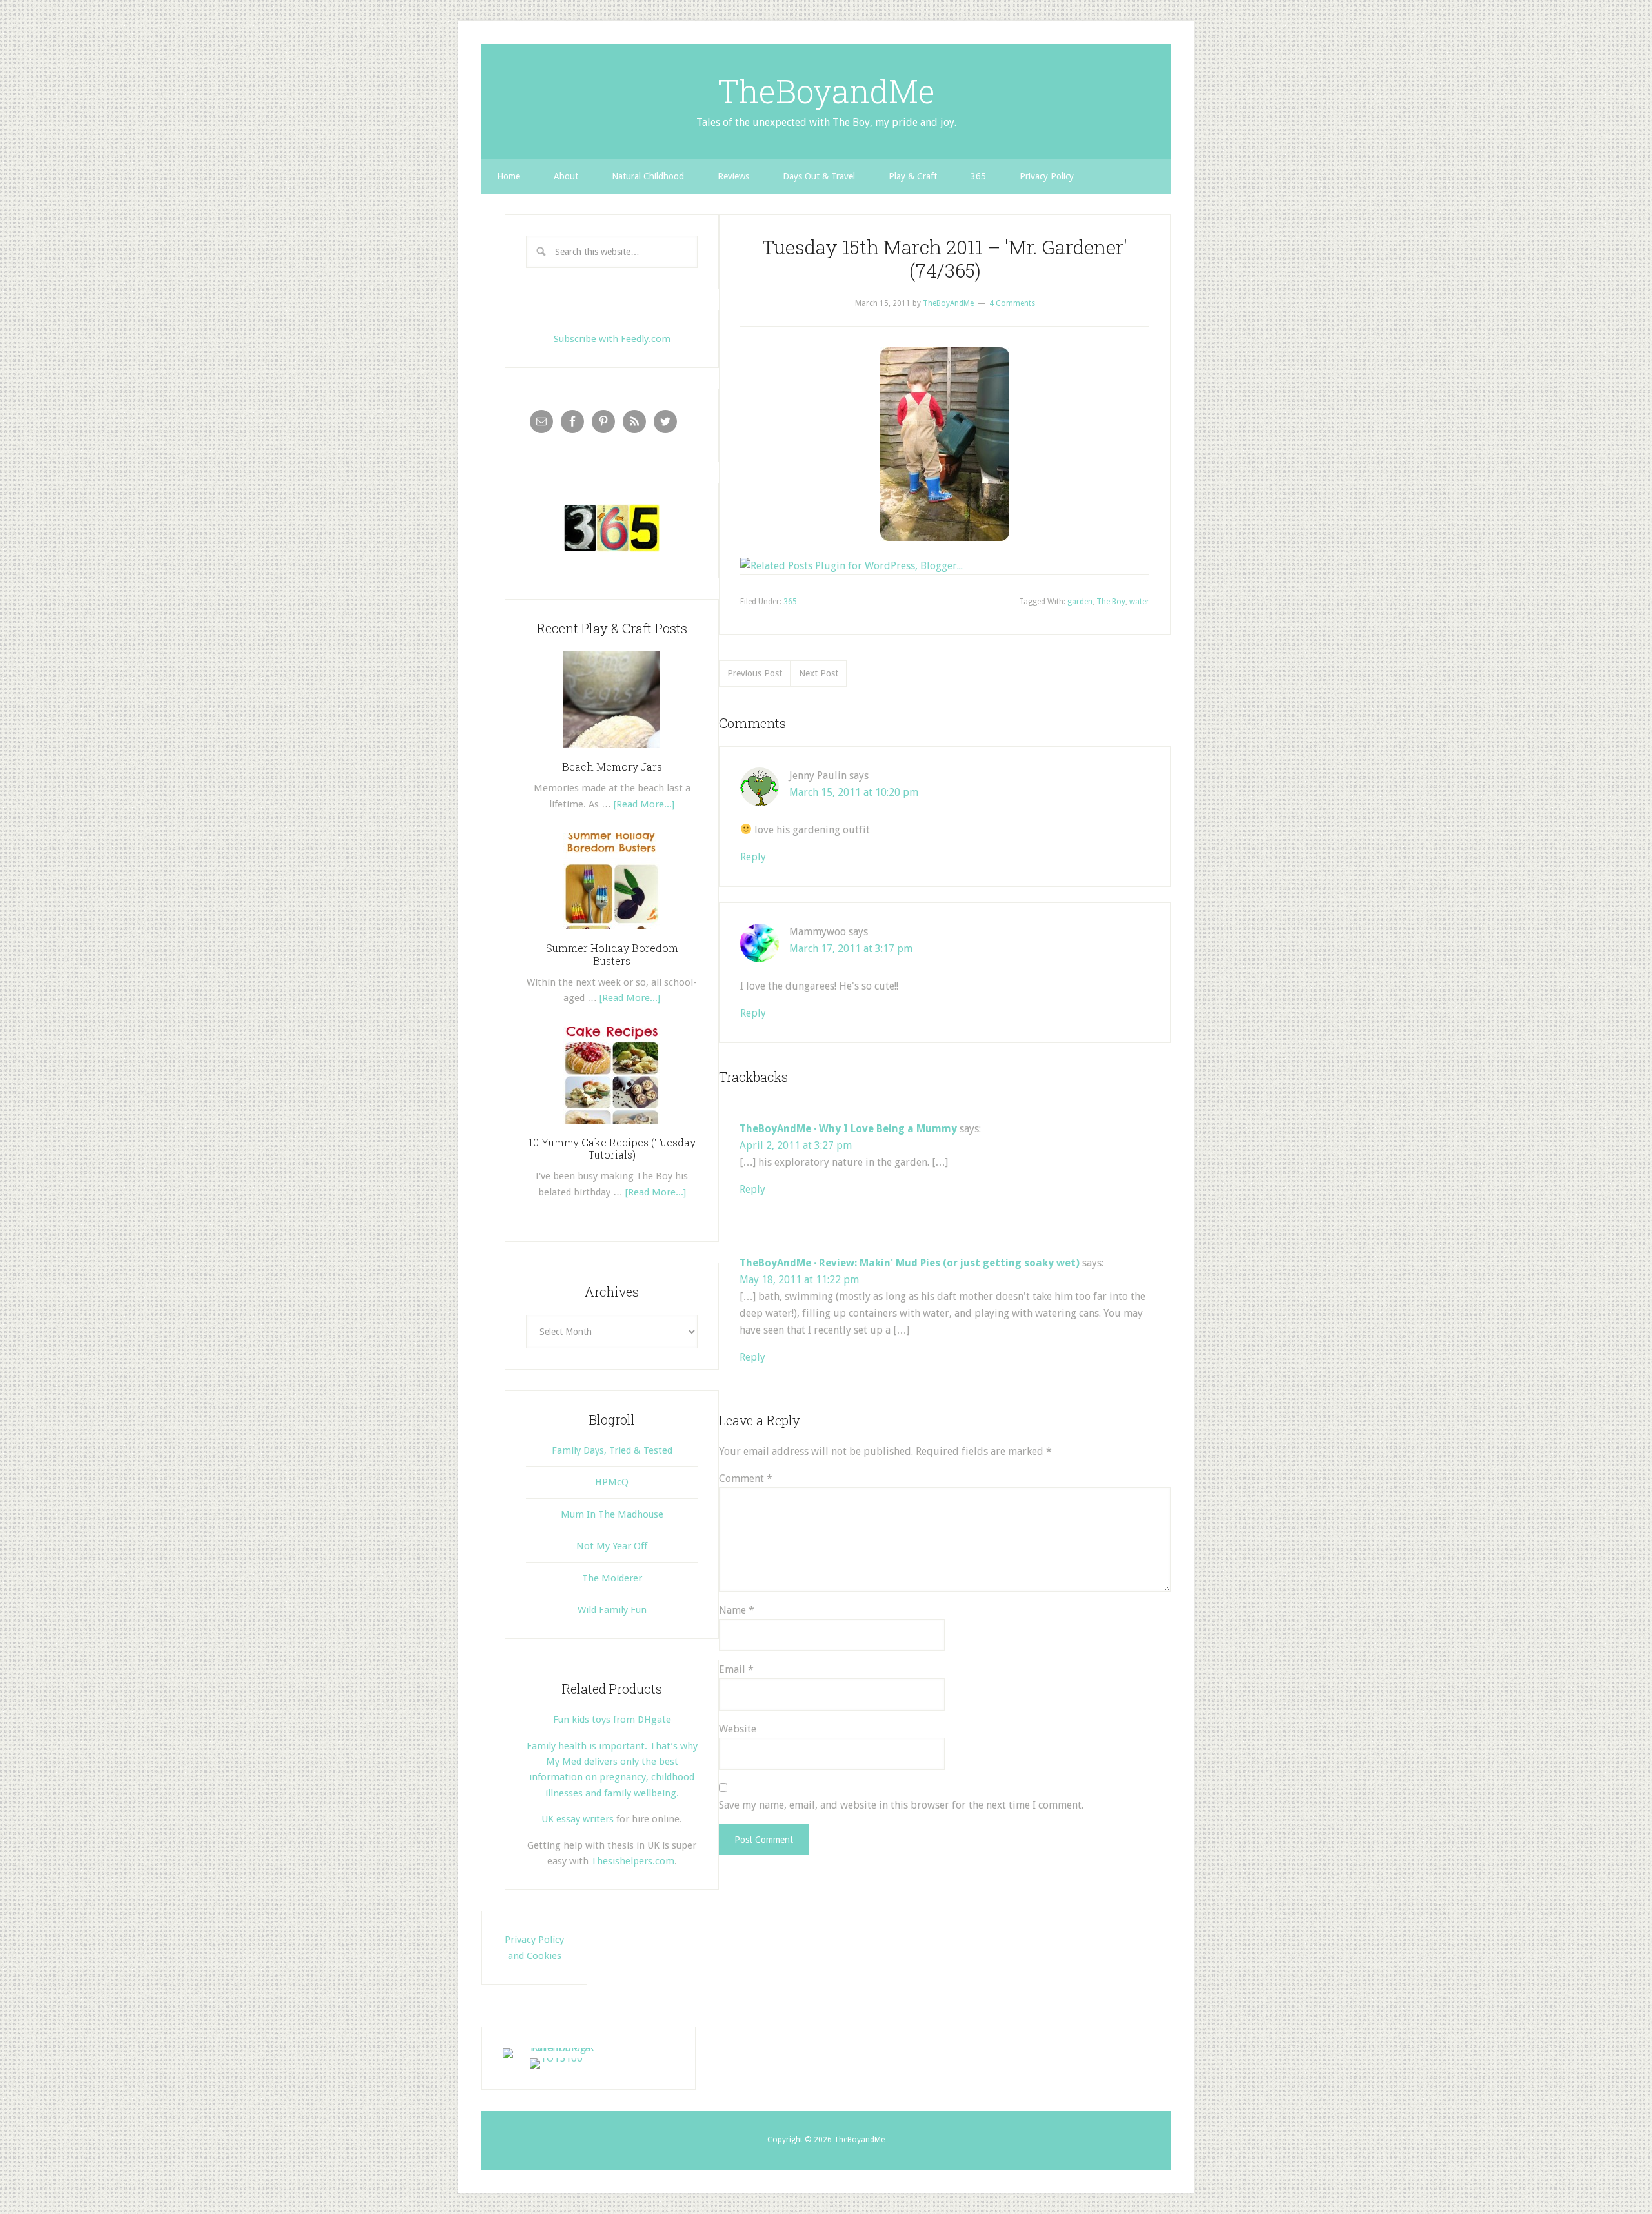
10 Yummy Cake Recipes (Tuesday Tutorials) (612, 1148)
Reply (753, 857)
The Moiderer (612, 1578)
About (566, 176)
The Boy (1111, 602)
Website (738, 1729)
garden (1080, 602)
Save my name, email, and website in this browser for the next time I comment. (901, 1805)
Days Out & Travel (819, 176)
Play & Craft (913, 176)
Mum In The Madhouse (612, 1514)
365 (978, 176)
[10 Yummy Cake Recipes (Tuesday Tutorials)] (612, 1128)
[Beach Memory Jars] (612, 753)
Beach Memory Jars (612, 767)
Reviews (733, 176)
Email (736, 1670)
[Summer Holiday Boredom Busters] (612, 934)
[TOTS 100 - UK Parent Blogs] (556, 2048)
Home (509, 176)
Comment (746, 1478)
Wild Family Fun (612, 1610)
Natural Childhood (648, 176)
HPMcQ (612, 1482)
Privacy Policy (1047, 176)
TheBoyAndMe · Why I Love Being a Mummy (848, 1129)
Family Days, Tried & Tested (612, 1450)
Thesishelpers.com (633, 1861)
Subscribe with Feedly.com (612, 339)
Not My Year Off (612, 1546)
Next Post (819, 673)
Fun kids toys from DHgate (612, 1720)
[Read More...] (644, 804)
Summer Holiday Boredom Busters (612, 954)
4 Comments (1012, 303)
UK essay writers (578, 1819)
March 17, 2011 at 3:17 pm (851, 949)
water (1139, 602)
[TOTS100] (556, 2058)
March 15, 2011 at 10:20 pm (854, 792)
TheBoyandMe (826, 91)
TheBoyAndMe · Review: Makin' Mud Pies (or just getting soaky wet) (910, 1263)
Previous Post (755, 673)
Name (737, 1610)
